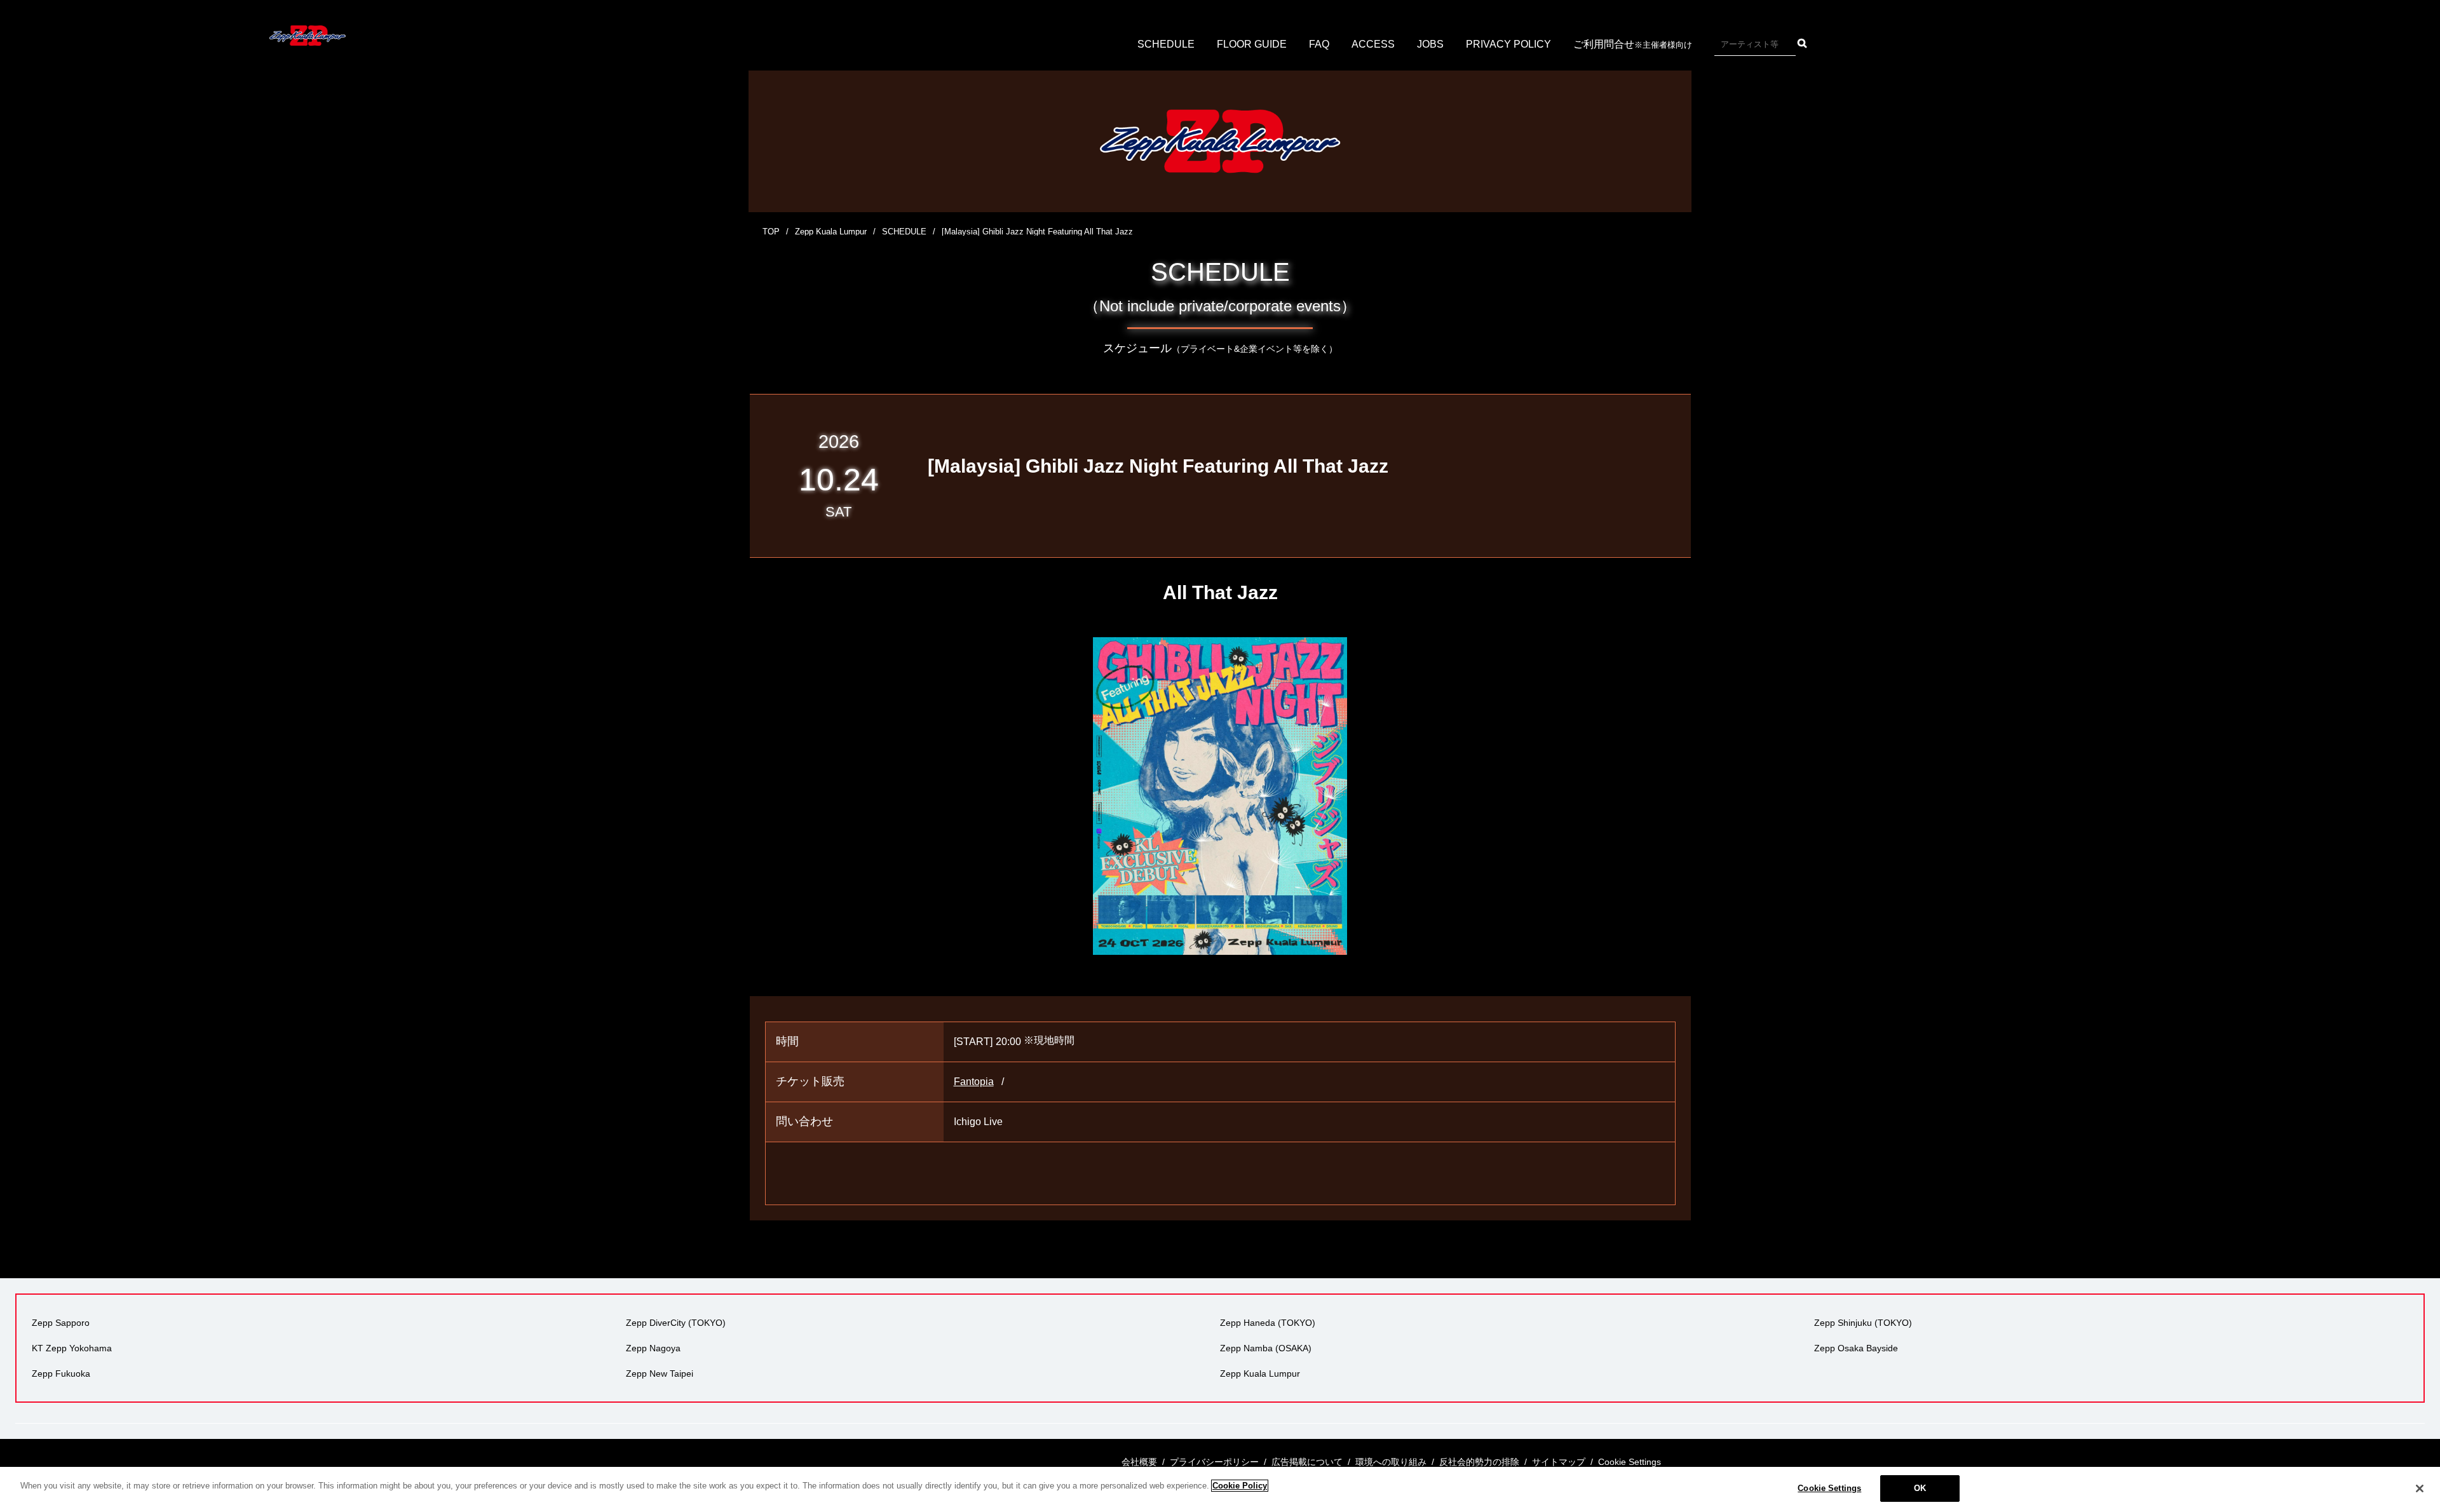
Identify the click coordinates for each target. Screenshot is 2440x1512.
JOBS (1430, 44)
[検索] (1802, 43)
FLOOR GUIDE (1252, 44)
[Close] (2420, 1488)
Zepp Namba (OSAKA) (1266, 1348)
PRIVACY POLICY (1508, 44)
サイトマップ (1559, 1462)
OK (1920, 1488)
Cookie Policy (1240, 1486)
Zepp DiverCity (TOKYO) (676, 1323)
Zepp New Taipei (660, 1374)
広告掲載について (1307, 1462)
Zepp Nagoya (653, 1348)
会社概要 (1139, 1462)
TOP (771, 232)
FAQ (1319, 44)
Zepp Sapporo (61, 1323)
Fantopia (974, 1082)
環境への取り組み (1391, 1462)
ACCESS (1373, 44)
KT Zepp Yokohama (72, 1348)
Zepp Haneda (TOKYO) (1268, 1323)
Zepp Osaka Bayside (1856, 1348)
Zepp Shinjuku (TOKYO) (1863, 1323)
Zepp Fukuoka (61, 1374)
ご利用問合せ (1633, 44)
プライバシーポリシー (1214, 1462)
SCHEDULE (1166, 44)
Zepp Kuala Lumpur (831, 232)
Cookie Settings (1829, 1488)
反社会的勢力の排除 (1479, 1462)
